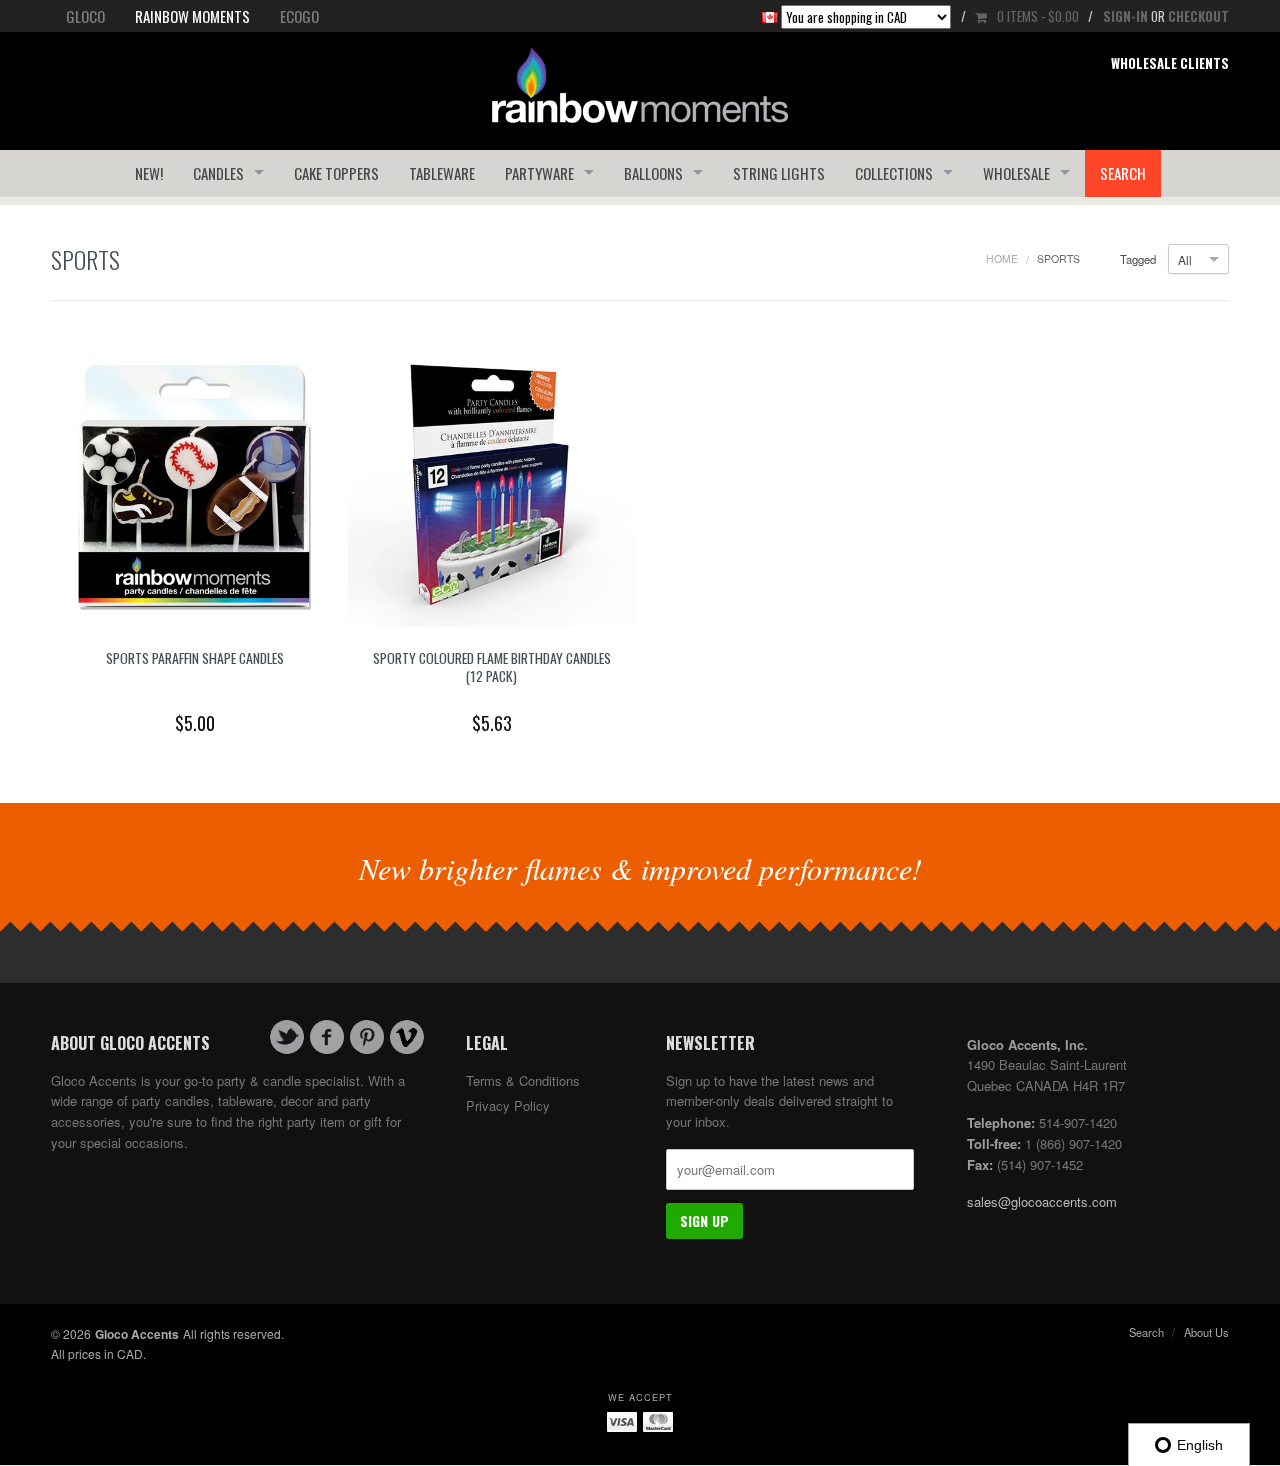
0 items (1038, 16)
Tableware (442, 173)
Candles (218, 173)
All (1185, 259)
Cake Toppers (336, 173)
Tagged (1138, 259)
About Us (1206, 1332)
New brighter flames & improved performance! (640, 868)
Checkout (1198, 16)
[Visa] (622, 1420)
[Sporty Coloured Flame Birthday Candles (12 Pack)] (491, 481)
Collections (894, 173)
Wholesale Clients (1170, 63)
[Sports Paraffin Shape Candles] (194, 481)
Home (1002, 258)
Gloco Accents (137, 1334)
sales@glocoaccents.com (1042, 1201)
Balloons (653, 173)
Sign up (704, 1220)
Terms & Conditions (523, 1080)
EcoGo (299, 16)
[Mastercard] (658, 1420)
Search (1123, 173)
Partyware (539, 173)
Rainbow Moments (192, 16)
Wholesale (1016, 173)
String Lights (779, 173)
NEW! (149, 173)
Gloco (85, 16)
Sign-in (1125, 16)
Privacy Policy (508, 1105)
